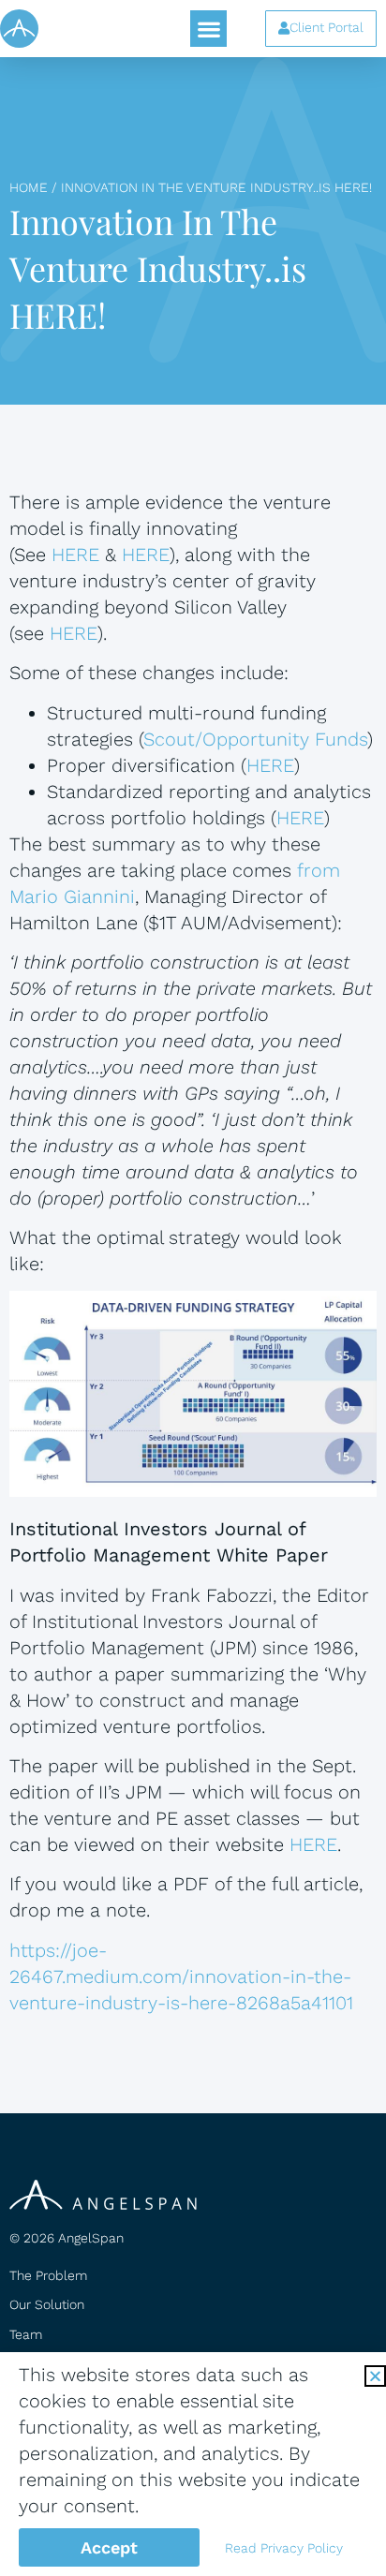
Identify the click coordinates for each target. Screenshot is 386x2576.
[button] (375, 2376)
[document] (193, 1288)
